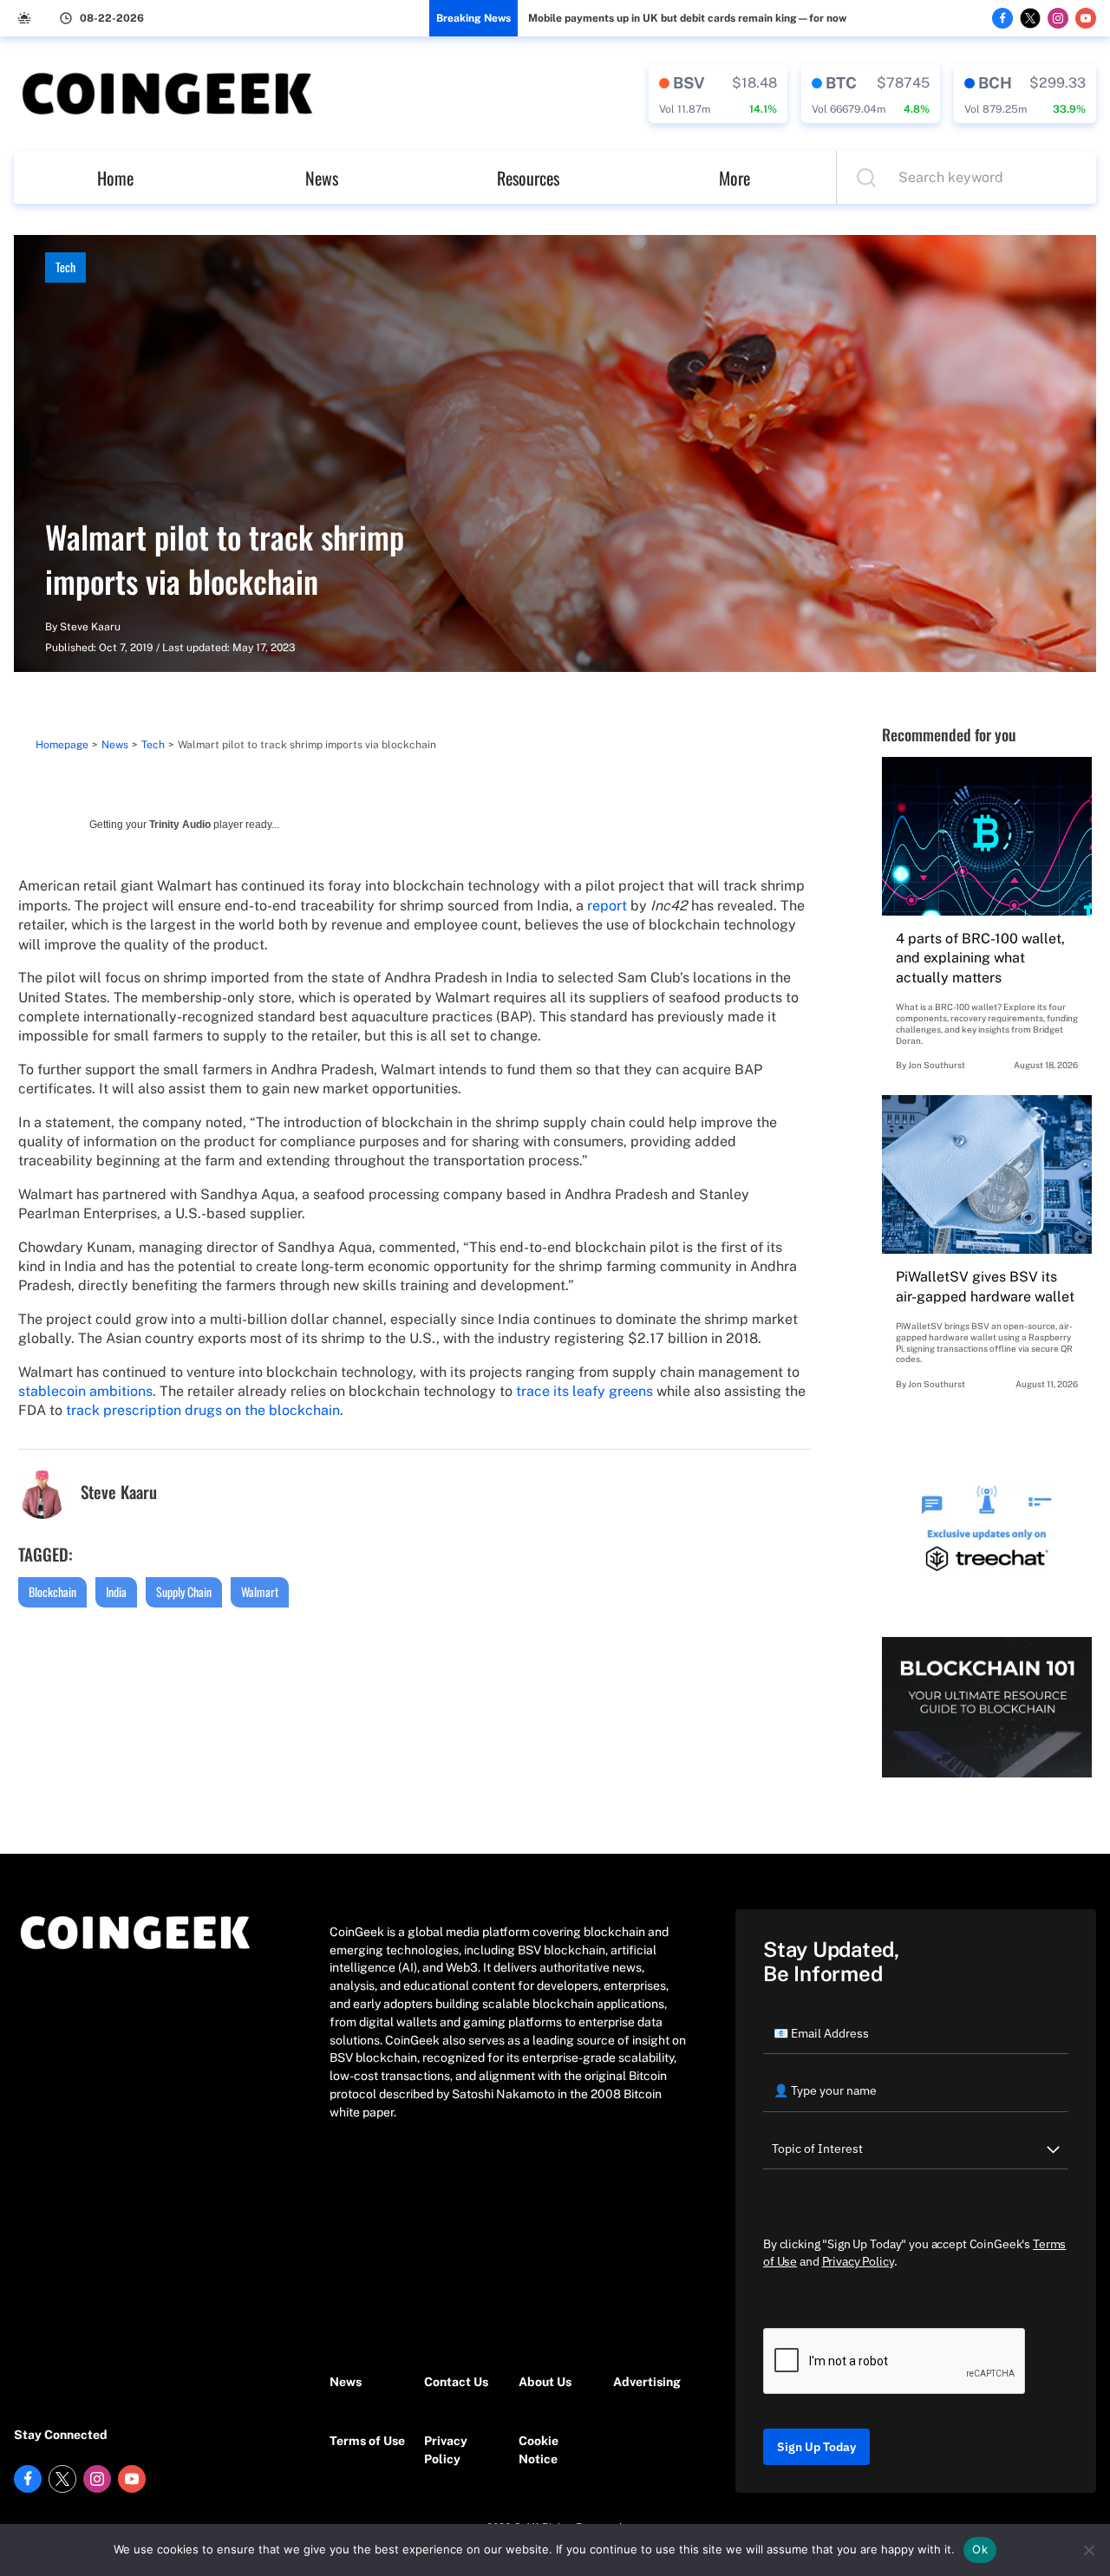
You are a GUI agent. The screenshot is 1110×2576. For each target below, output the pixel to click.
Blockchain (52, 1591)
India (116, 1591)
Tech (65, 267)
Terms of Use (367, 2441)
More (735, 178)
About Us (545, 2382)
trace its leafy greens (584, 1391)
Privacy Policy (446, 2450)
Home (115, 178)
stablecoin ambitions (85, 1391)
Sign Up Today (816, 2447)
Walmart (260, 1591)
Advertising (647, 2382)
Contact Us (456, 2382)
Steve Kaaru (90, 627)
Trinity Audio (180, 825)
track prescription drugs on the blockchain (203, 1410)
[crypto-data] (718, 94)
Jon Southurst (937, 1065)
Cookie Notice (539, 2450)
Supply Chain (184, 1591)
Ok (980, 2549)
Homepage (62, 745)
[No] (1088, 2550)
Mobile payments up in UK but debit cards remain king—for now (687, 18)
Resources (528, 178)
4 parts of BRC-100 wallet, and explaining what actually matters (980, 958)
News (322, 178)
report (607, 906)
